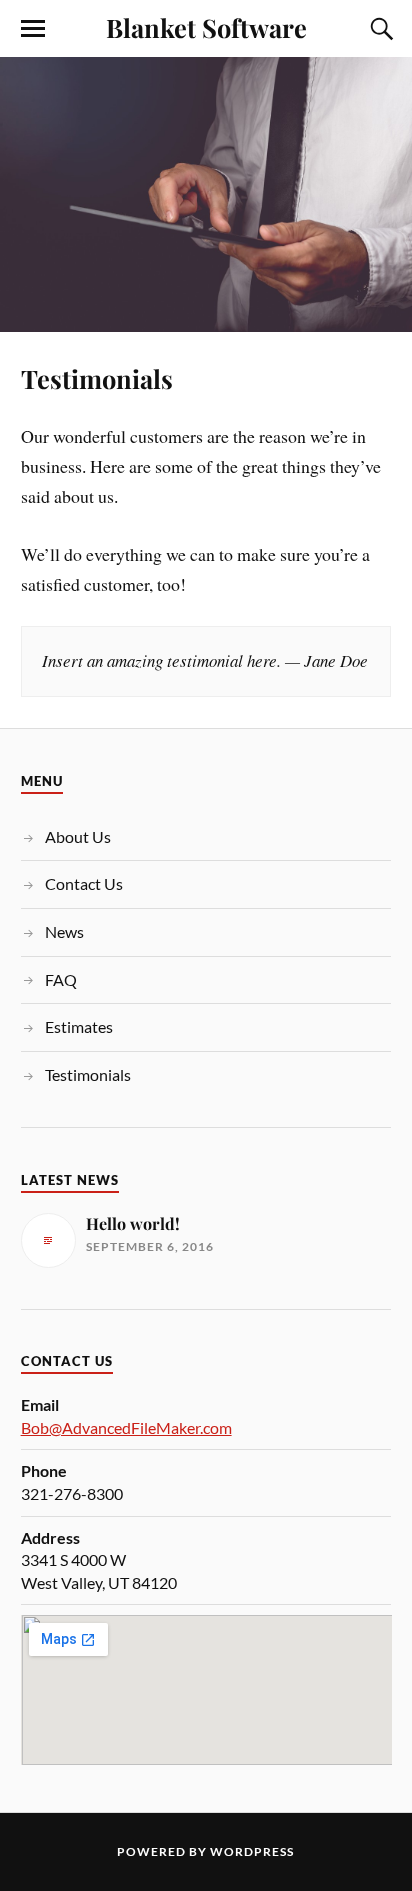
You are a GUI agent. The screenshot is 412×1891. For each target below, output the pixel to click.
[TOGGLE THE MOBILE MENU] (33, 29)
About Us (78, 836)
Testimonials (97, 378)
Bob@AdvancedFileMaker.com (126, 1427)
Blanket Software (206, 27)
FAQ (61, 979)
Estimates (79, 1026)
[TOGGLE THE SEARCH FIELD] (379, 29)
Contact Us (84, 883)
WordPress (252, 1851)
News (64, 931)
